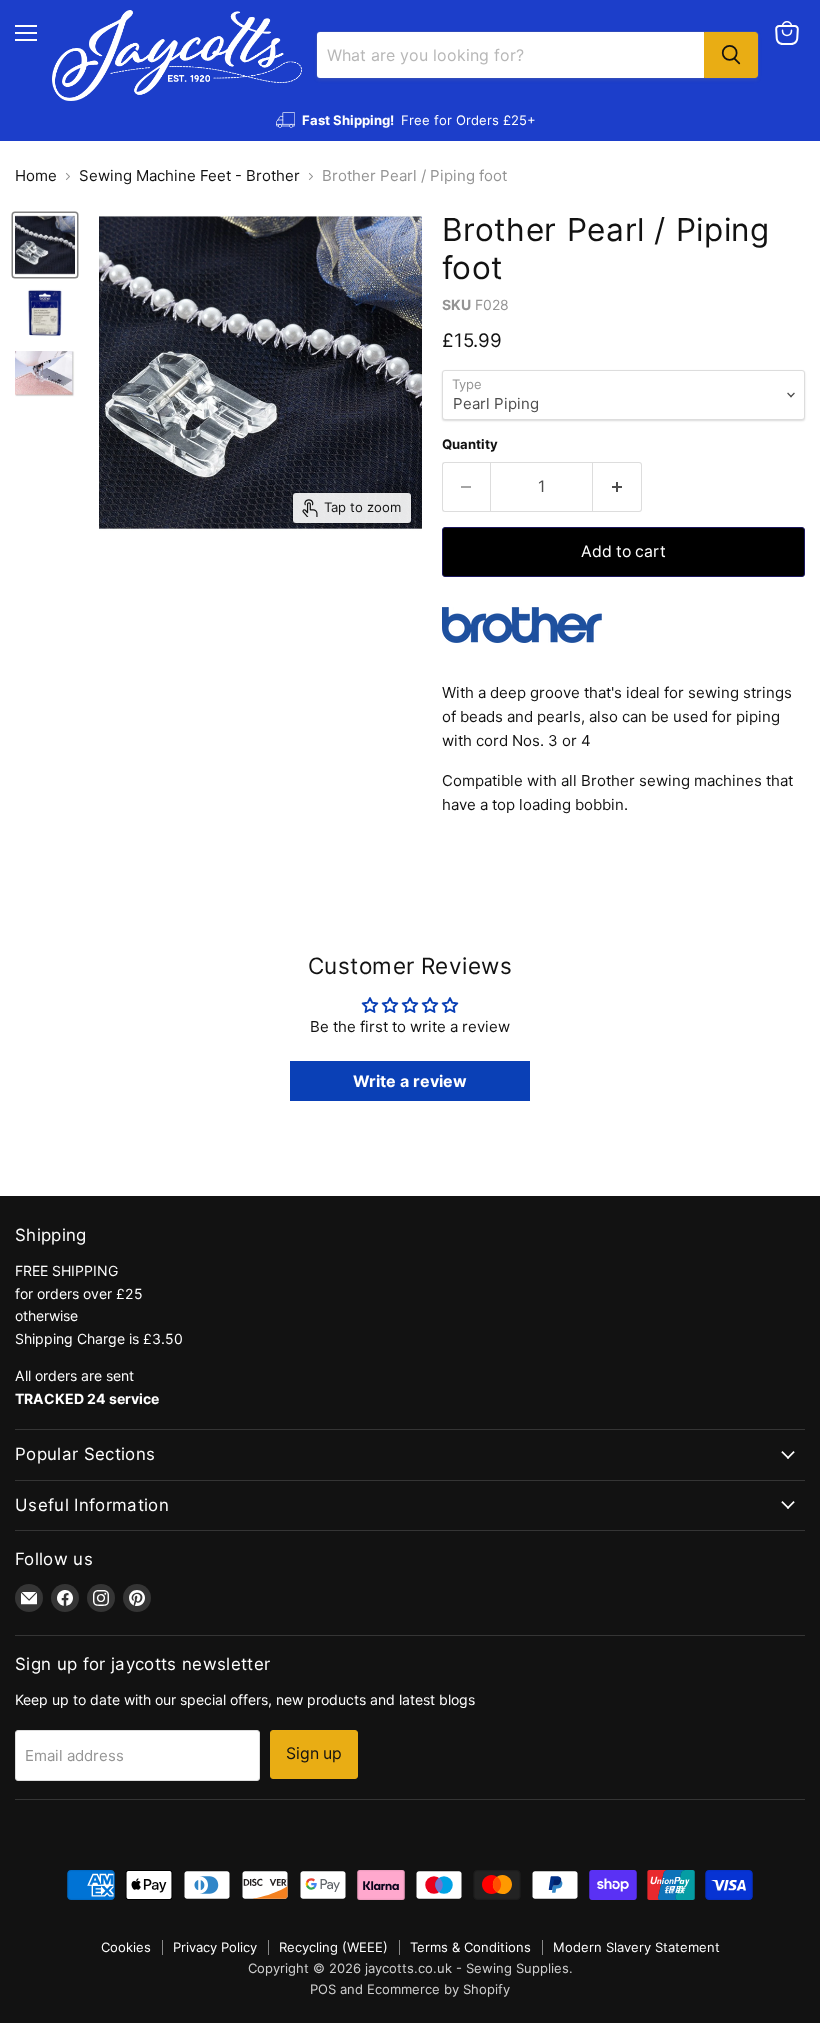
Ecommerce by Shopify (438, 1989)
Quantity (470, 444)
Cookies (126, 1947)
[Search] (731, 55)
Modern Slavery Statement (636, 1947)
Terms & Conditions (470, 1947)
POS (323, 1989)
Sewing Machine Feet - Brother (189, 175)
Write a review (410, 1081)
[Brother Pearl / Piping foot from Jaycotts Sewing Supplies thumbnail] (45, 245)
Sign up (314, 1753)
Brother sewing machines (671, 780)
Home (36, 175)
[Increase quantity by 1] (617, 487)
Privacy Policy (215, 1947)
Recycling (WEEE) (333, 1947)
